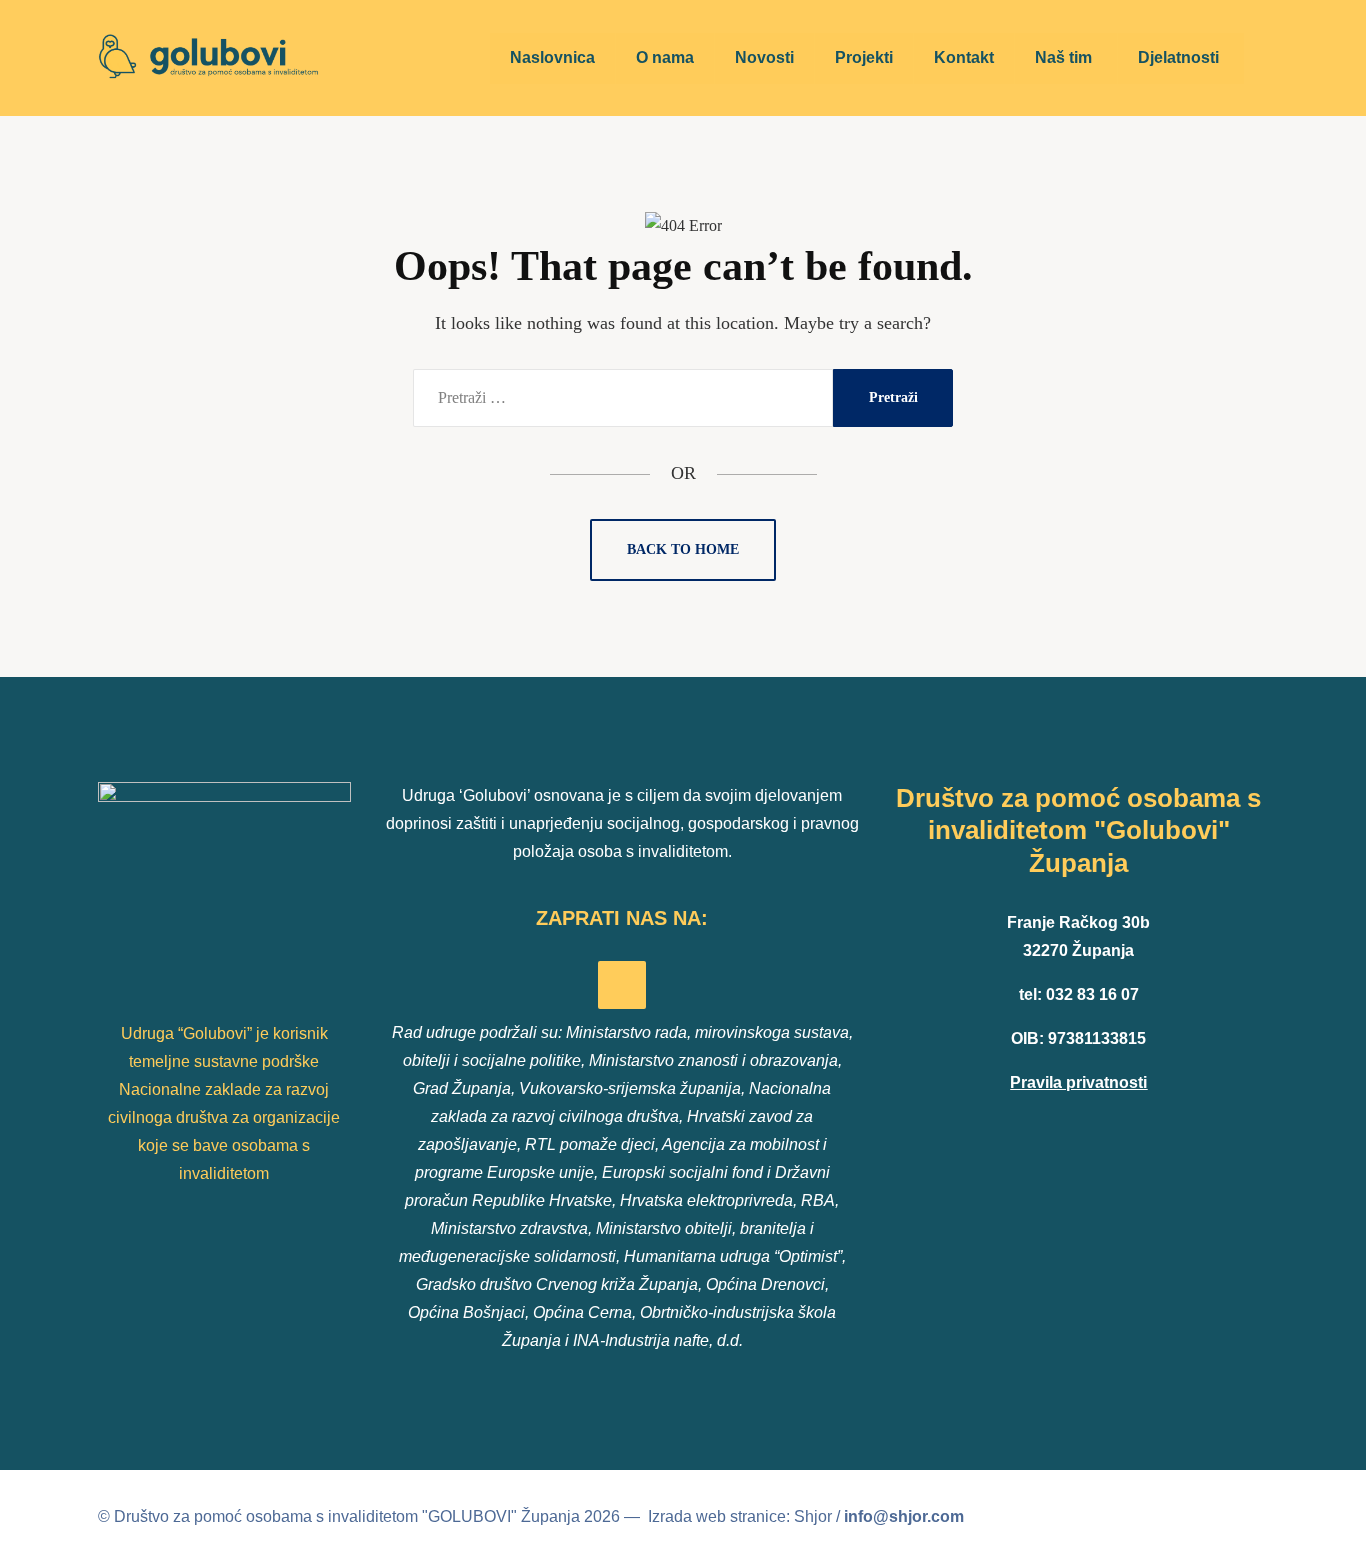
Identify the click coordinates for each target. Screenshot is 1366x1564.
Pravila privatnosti (1078, 1082)
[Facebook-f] (622, 985)
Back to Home (683, 549)
